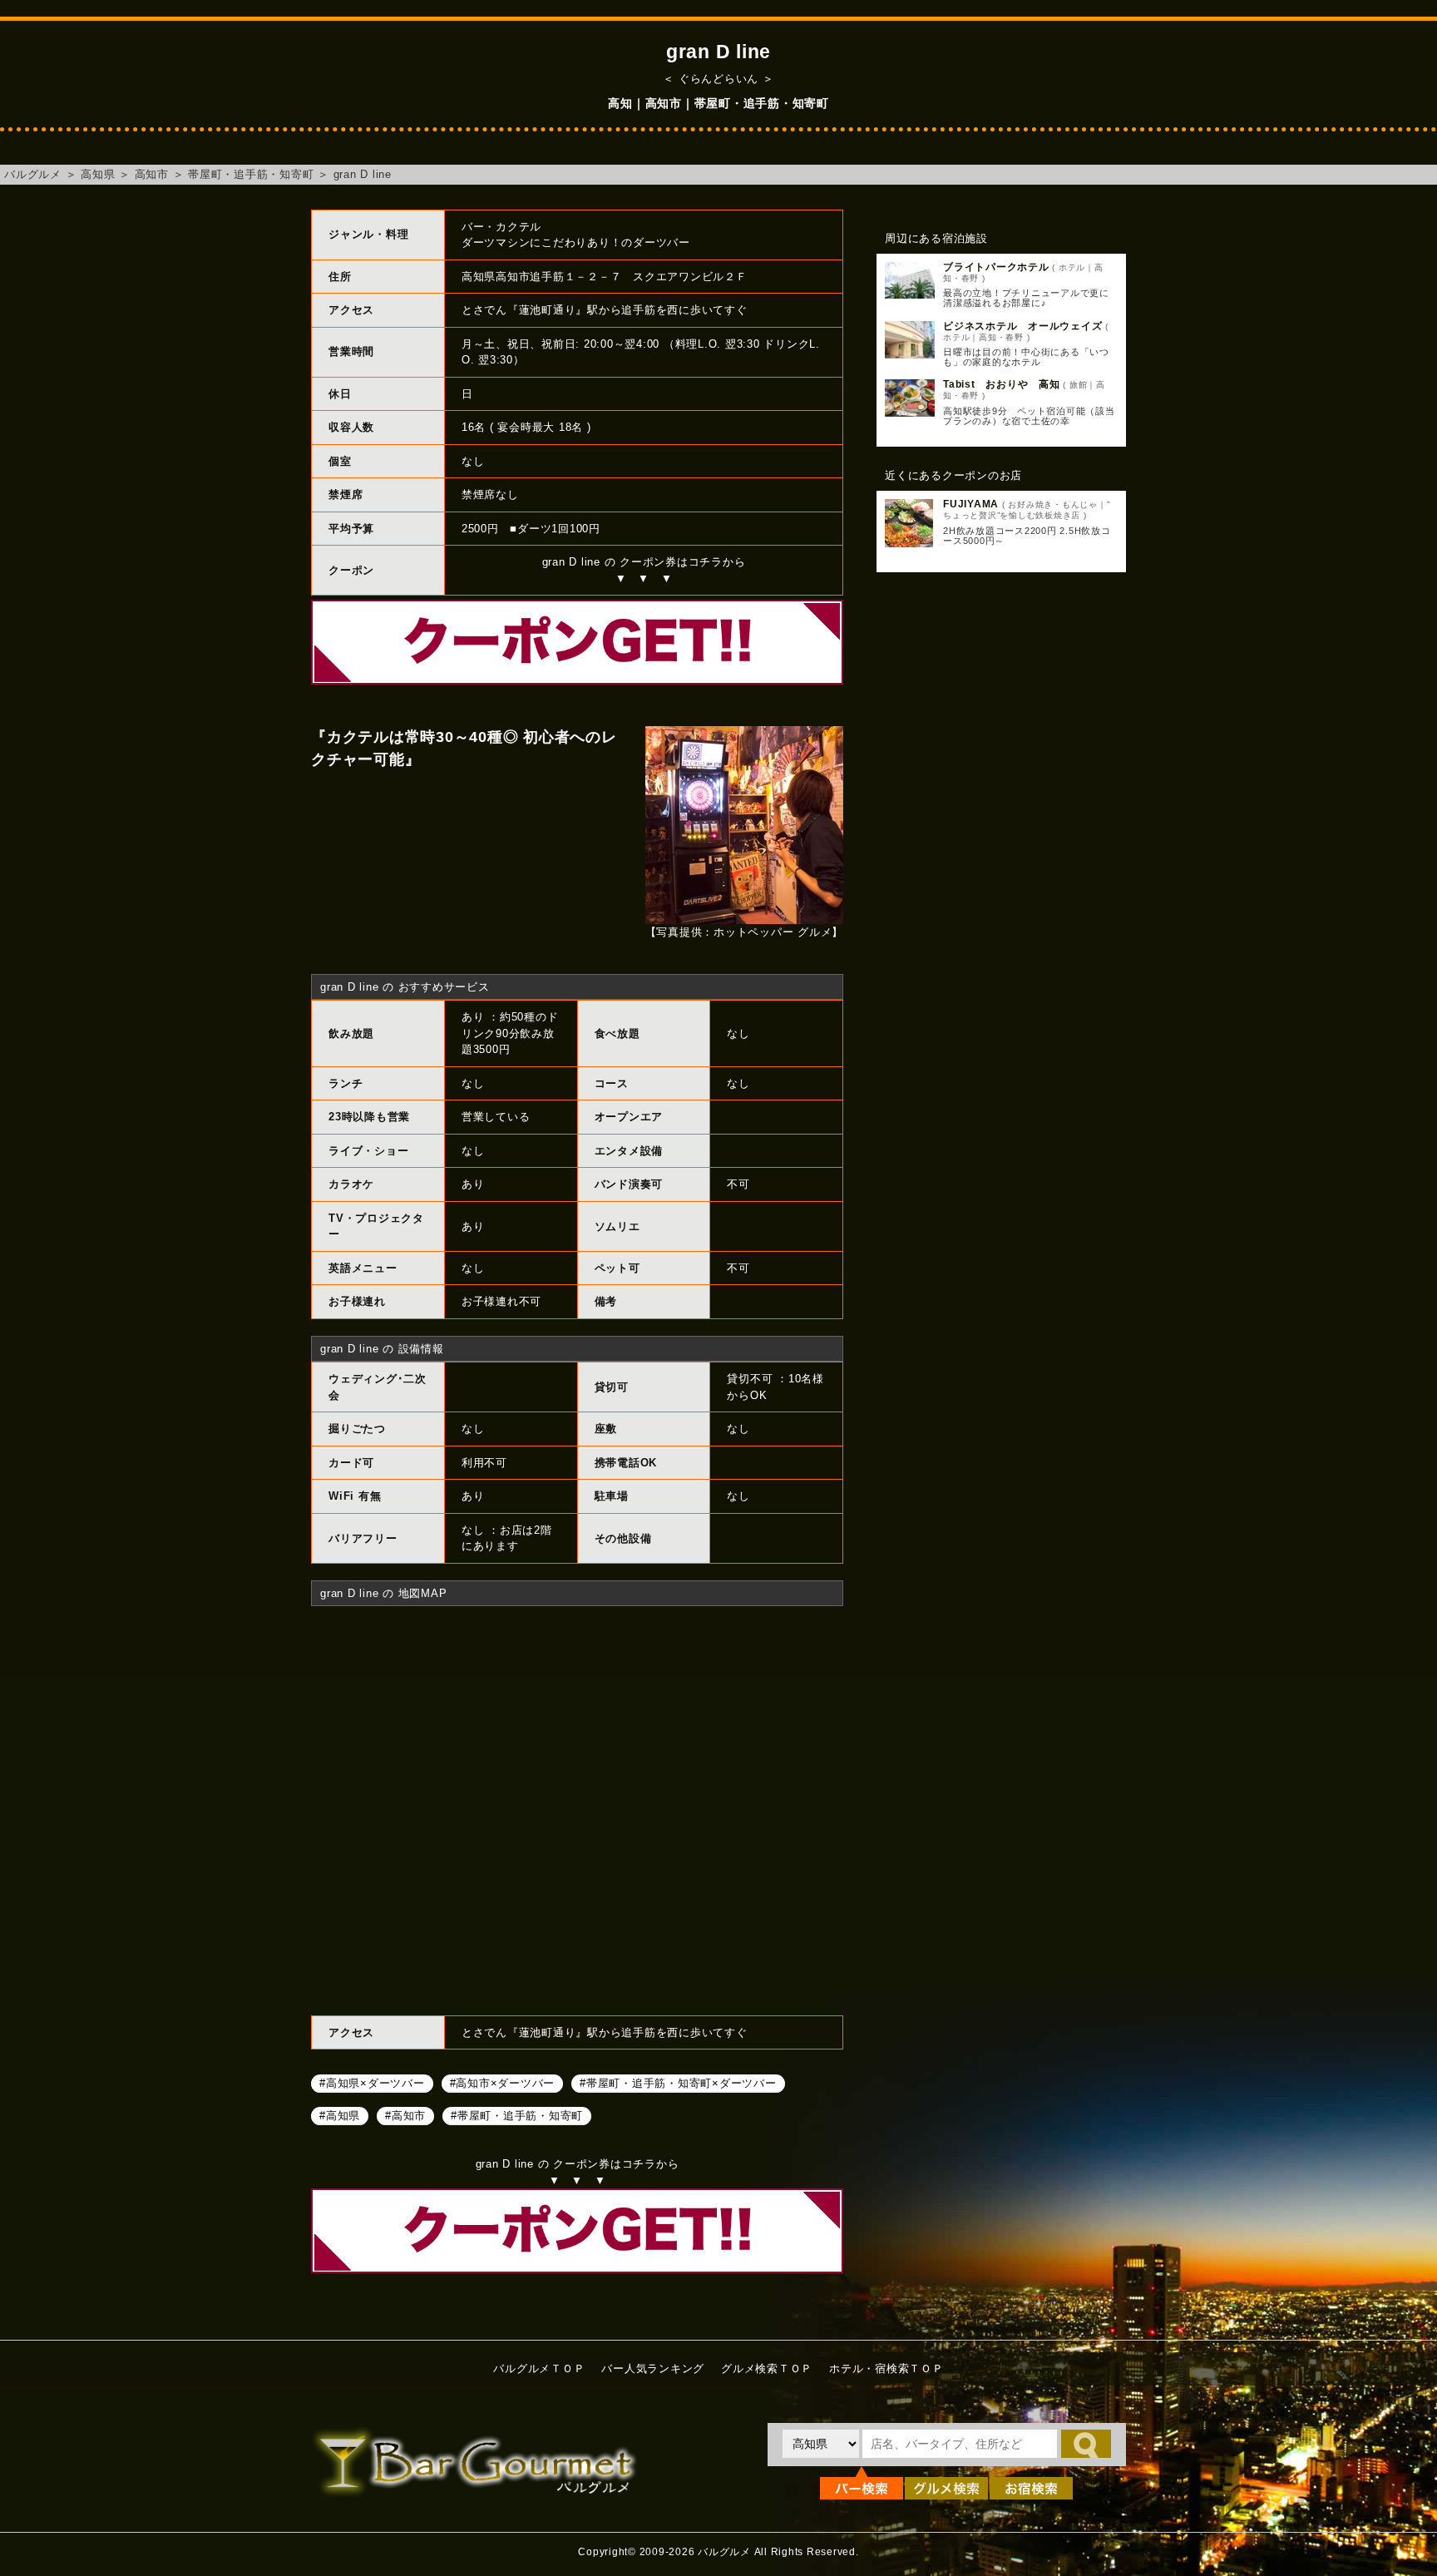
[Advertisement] (1001, 855)
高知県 (98, 174)
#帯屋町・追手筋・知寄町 (517, 2115)
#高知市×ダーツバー (503, 2082)
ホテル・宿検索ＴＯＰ (886, 2368)
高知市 (152, 174)
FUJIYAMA (971, 504)
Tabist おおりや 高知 (1002, 384)
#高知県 (340, 2115)
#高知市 (405, 2115)
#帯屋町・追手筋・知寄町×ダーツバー (678, 2082)
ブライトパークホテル (996, 267)
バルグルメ (33, 174)
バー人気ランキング (653, 2368)
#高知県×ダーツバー (372, 2082)
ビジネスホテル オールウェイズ (1022, 326)
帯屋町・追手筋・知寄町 (251, 174)
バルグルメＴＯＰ (539, 2368)
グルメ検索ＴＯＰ (767, 2368)
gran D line (363, 174)
